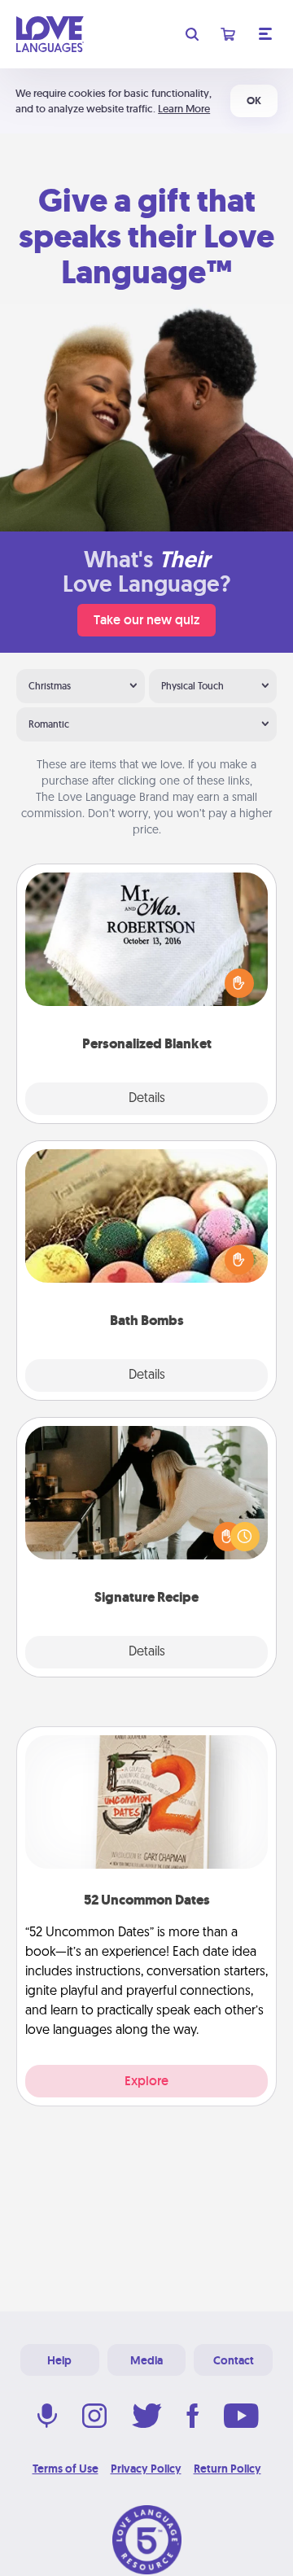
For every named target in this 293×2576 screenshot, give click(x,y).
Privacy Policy (146, 2469)
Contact (234, 2360)
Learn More (184, 109)
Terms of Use (66, 2469)
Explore (146, 2081)
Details (147, 1099)
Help (59, 2360)
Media (146, 2360)
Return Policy (227, 2469)
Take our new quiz (146, 620)
